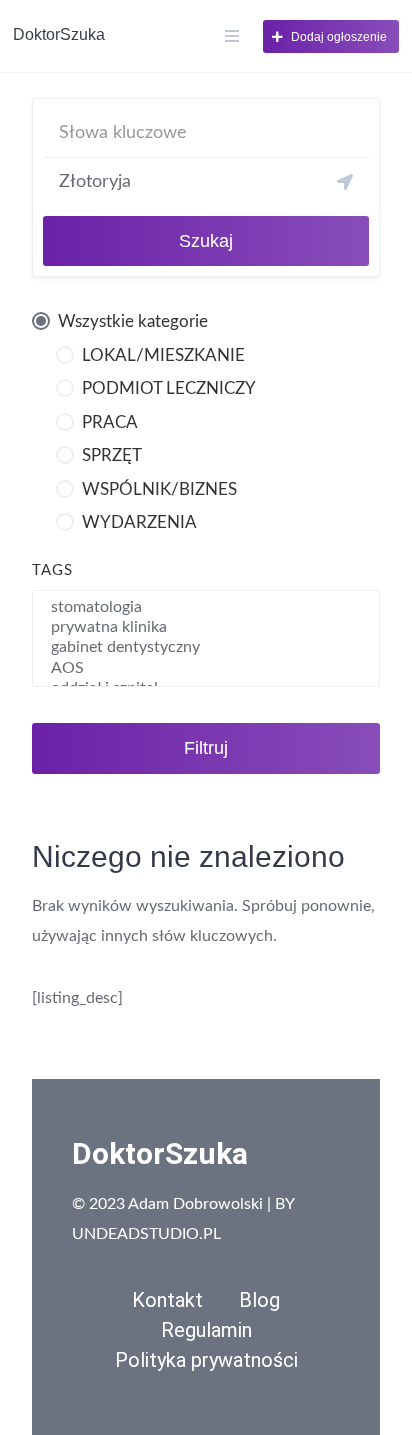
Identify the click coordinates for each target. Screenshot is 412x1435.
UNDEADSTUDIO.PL (146, 1234)
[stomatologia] (206, 608)
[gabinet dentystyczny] (206, 648)
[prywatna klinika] (206, 628)
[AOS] (206, 669)
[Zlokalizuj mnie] (345, 182)
